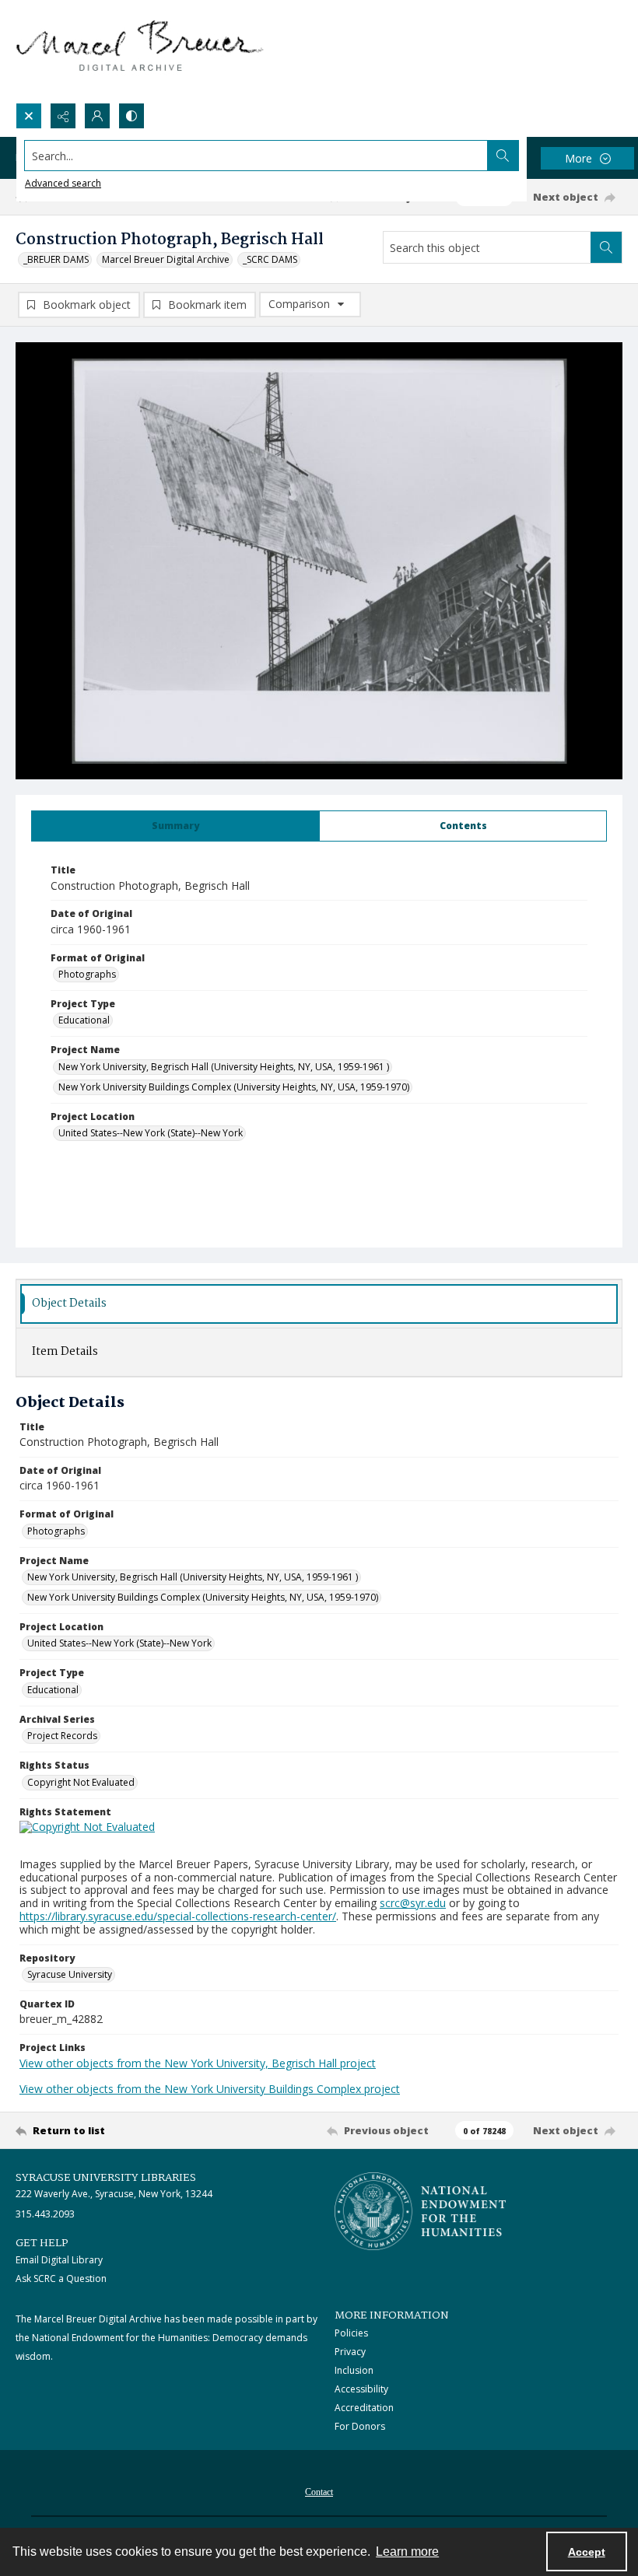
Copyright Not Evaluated (81, 1782)
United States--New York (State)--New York (151, 1133)
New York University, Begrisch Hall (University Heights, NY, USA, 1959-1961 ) (224, 1067)
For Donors (360, 2426)
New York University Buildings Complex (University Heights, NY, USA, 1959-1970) (234, 1087)
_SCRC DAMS (270, 259)
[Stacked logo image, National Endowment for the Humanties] (420, 2211)
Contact (319, 2492)
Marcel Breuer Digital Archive (166, 259)
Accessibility (361, 2389)
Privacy (350, 2352)
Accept (587, 2552)
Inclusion (354, 2370)
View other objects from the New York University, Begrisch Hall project (198, 2063)
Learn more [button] (407, 2551)
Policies (351, 2333)
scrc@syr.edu (413, 1903)
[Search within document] (606, 247)
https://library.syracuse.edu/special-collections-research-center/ (178, 1916)
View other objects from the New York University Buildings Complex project (210, 2089)
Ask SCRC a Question (61, 2278)
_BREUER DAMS (56, 259)
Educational (84, 1020)
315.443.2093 (45, 2214)
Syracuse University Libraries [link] (106, 2178)
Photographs (87, 974)
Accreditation (364, 2408)
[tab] (175, 826)
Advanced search (63, 183)
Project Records (62, 1736)
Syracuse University (70, 1974)
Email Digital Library (59, 2260)
